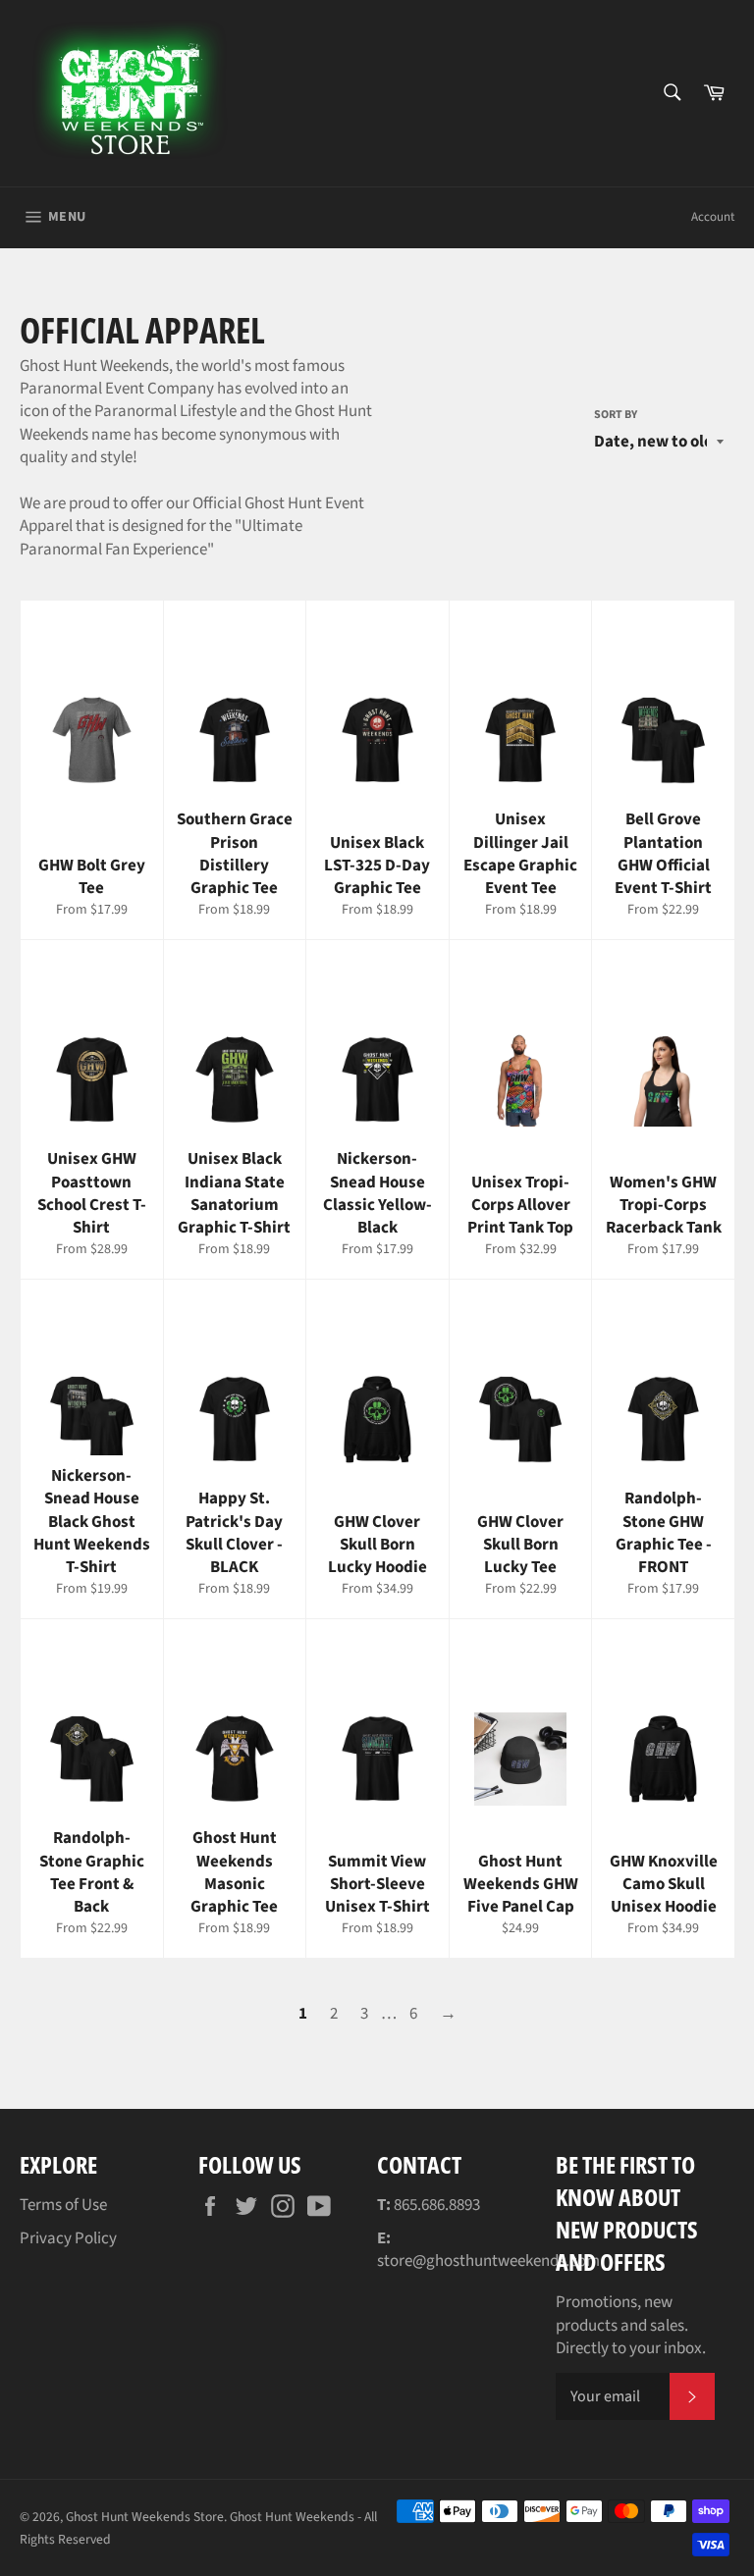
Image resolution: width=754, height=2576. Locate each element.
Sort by (616, 415)
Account (713, 217)
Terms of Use (63, 2205)
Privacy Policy (68, 2238)
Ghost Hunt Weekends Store (145, 2517)
